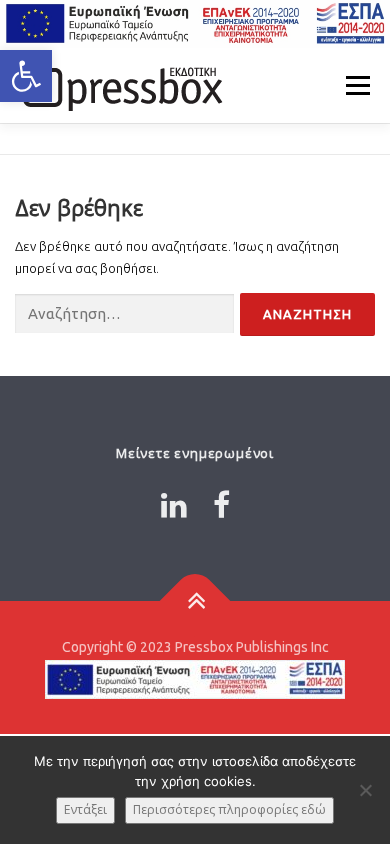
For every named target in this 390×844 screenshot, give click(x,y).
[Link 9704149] (174, 505)
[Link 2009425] (195, 601)
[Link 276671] (120, 85)
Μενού (357, 85)
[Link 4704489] (221, 505)
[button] (26, 76)
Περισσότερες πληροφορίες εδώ (229, 809)
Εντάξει (85, 809)
